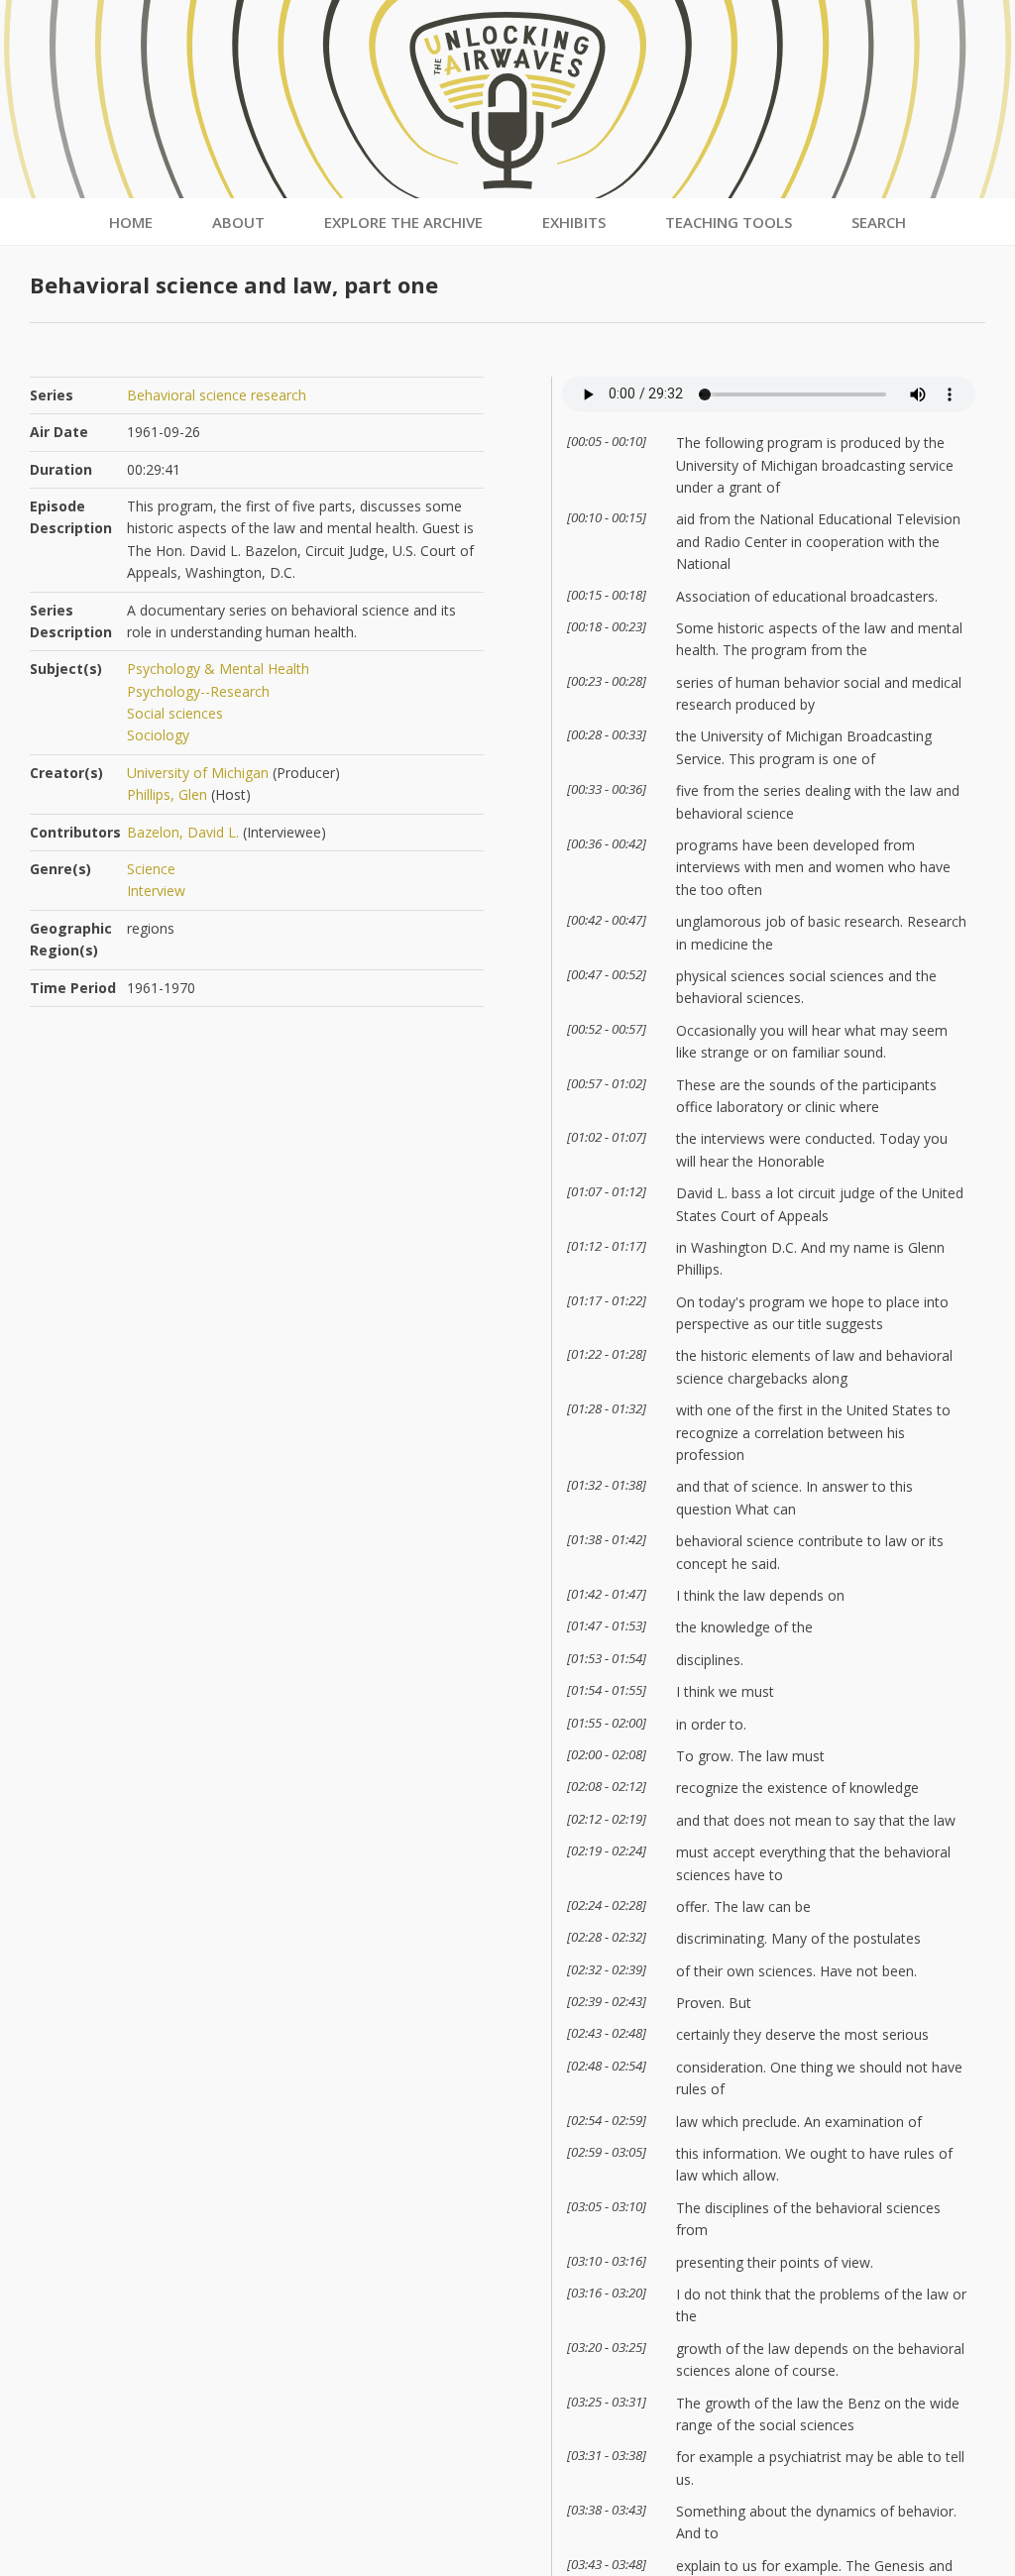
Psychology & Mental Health (218, 669)
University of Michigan (198, 773)
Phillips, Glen (167, 794)
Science (151, 869)
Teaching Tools (729, 222)
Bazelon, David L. (183, 832)
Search (879, 222)
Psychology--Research (198, 691)
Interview (156, 891)
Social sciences (175, 713)
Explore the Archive (403, 222)
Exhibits (574, 222)
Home (131, 222)
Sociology (158, 735)
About (238, 222)
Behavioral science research (217, 395)
